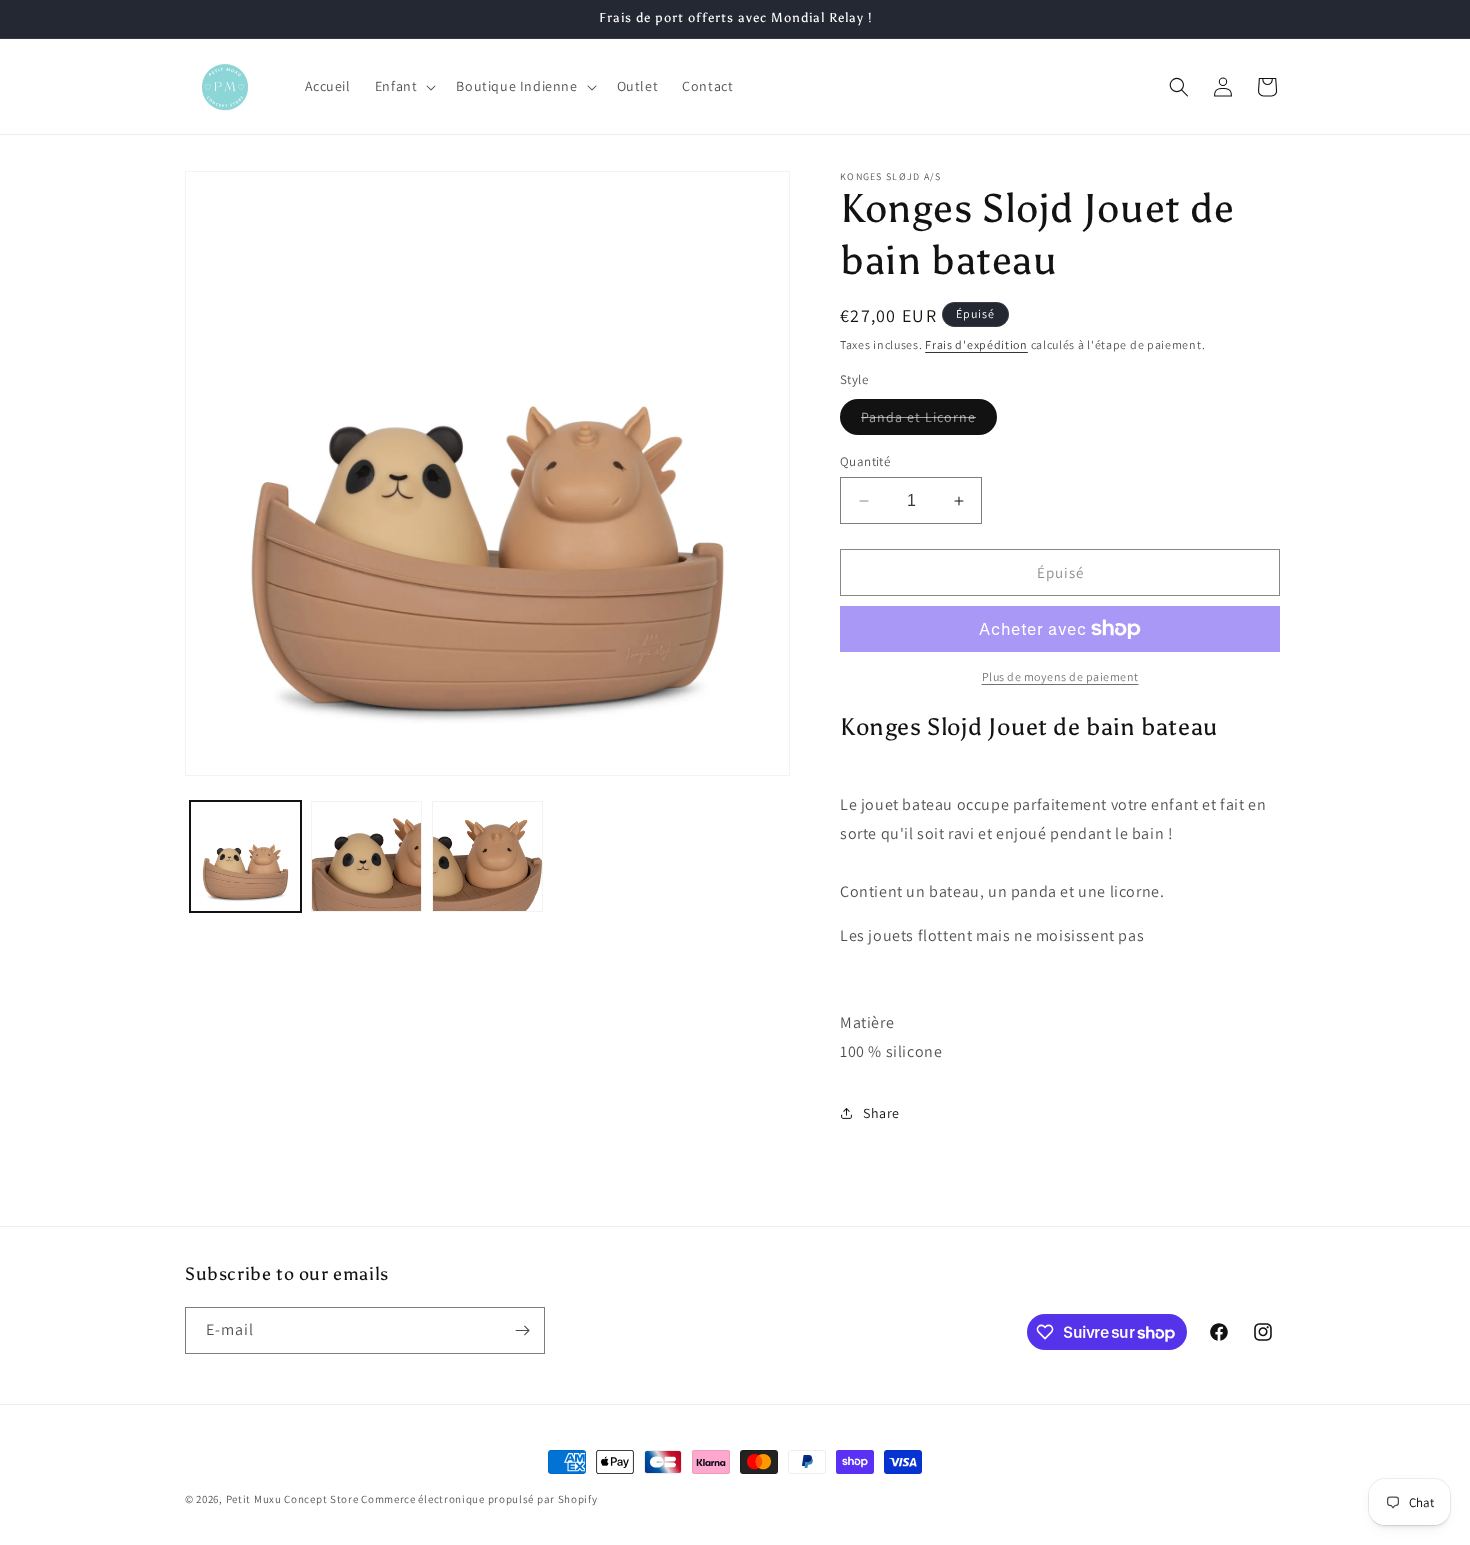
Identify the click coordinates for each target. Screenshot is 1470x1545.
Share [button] (881, 1113)
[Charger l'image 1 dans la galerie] (245, 856)
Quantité (865, 461)
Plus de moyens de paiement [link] (1060, 676)
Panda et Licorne (929, 421)
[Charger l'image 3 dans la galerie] (487, 856)
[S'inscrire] (522, 1330)
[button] (404, 86)
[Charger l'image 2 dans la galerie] (366, 856)
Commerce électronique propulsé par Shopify (479, 1499)
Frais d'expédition (976, 344)
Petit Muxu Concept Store (292, 1499)
